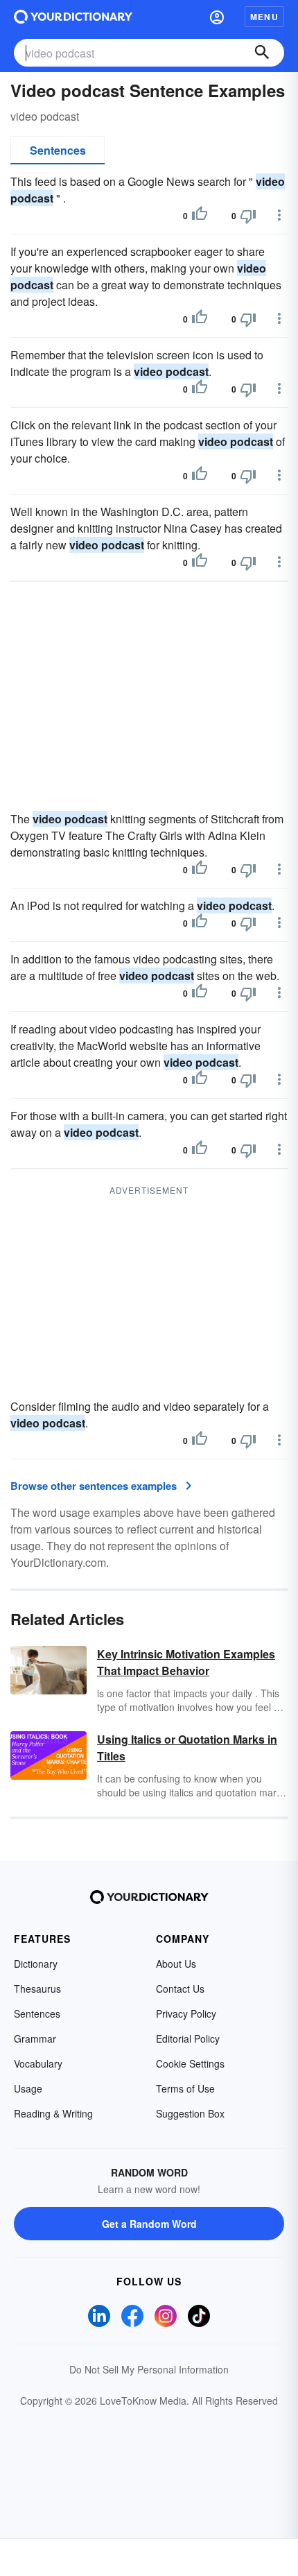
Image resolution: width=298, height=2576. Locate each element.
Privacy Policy (186, 2013)
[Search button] (262, 53)
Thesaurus (37, 1989)
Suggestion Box (190, 2113)
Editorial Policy (188, 2038)
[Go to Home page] (73, 17)
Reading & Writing (53, 2113)
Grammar (35, 2038)
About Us (176, 1964)
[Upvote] (200, 216)
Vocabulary (38, 2063)
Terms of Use (185, 2088)
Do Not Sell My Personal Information (149, 2369)
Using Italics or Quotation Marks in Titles (187, 1748)
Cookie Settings (190, 2063)
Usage (28, 2088)
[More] (279, 215)
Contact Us (180, 1989)
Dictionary (36, 1964)
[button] (217, 17)
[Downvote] (248, 216)
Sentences (58, 150)
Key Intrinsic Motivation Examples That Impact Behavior (186, 1662)
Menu (264, 17)
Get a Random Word (149, 2224)
